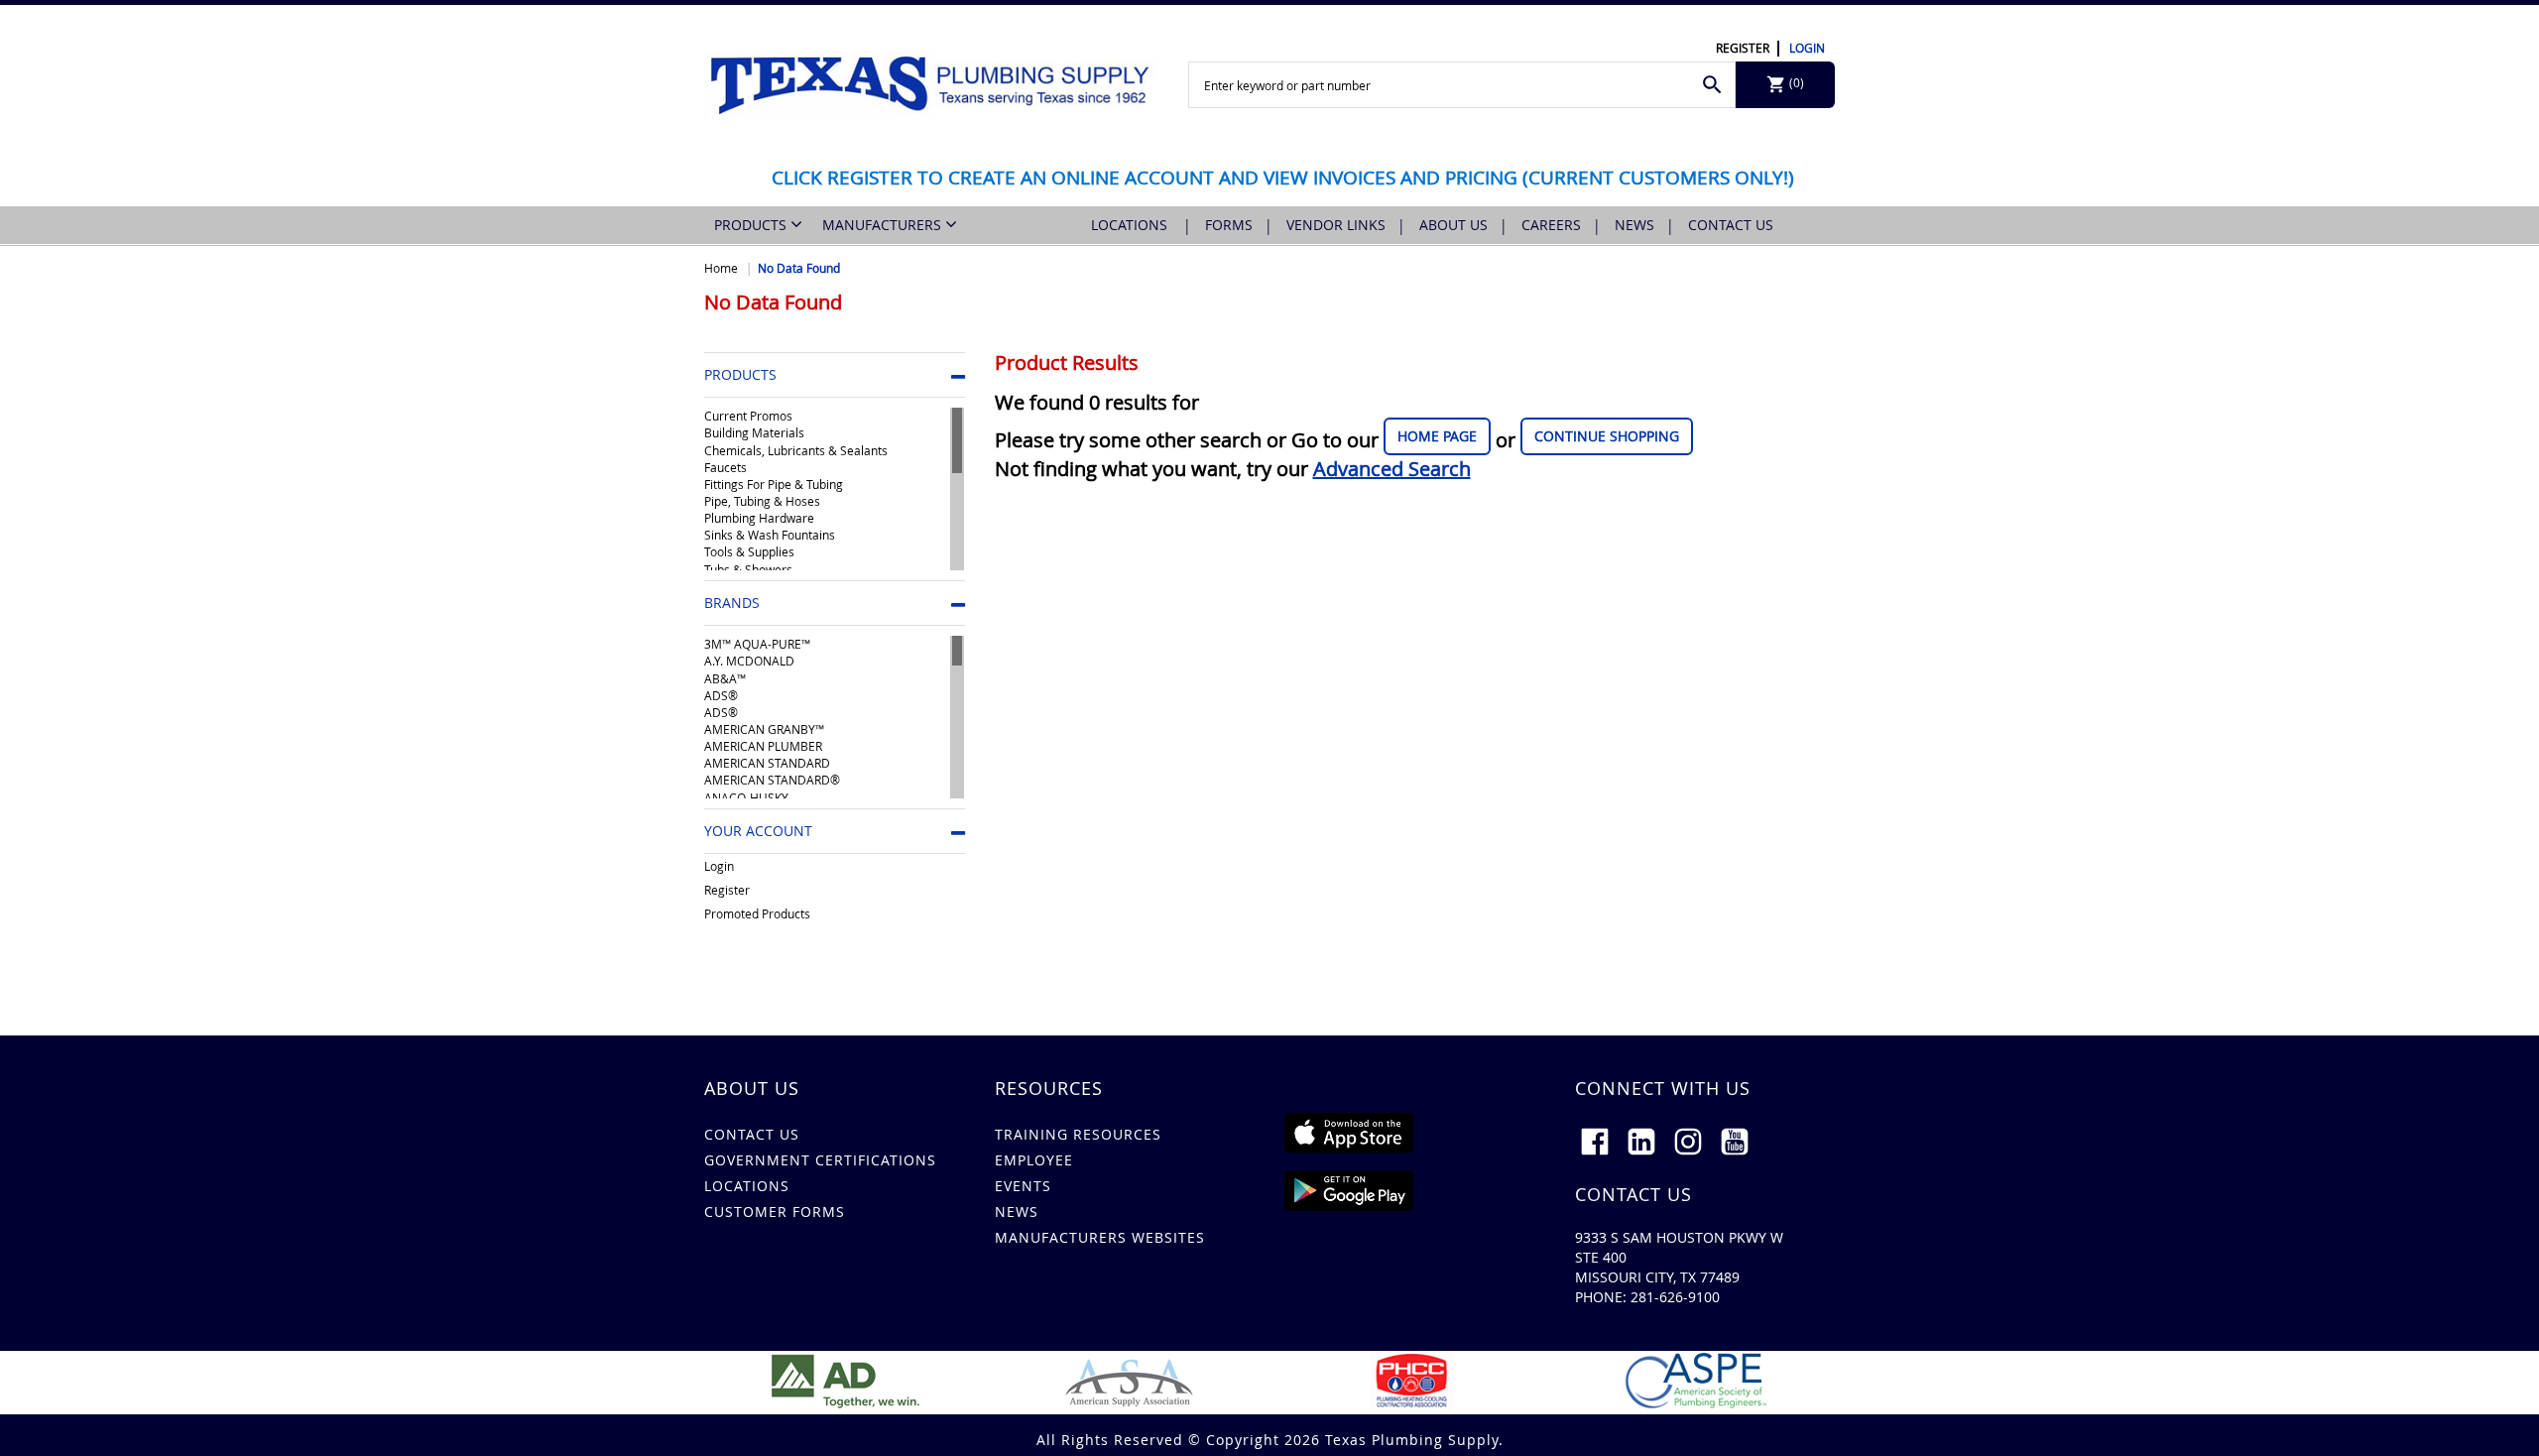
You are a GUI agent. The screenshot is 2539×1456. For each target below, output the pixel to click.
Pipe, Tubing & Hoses (762, 501)
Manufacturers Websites (1100, 1237)
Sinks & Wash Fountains (770, 535)
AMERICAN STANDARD (767, 763)
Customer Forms (775, 1212)
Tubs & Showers (748, 569)
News (1634, 225)
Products (752, 225)
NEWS (1017, 1212)
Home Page (1437, 436)
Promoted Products (757, 913)
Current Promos (748, 416)
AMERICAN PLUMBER (763, 746)
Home (721, 268)
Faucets (725, 467)
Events (1023, 1186)
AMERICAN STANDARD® (772, 780)
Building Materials (754, 432)
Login (1807, 48)
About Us (1453, 225)
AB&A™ (725, 678)
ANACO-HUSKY (746, 797)
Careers (1551, 225)
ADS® (721, 695)
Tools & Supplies (749, 551)
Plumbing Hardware (759, 518)
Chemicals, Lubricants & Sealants (796, 450)
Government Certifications (820, 1160)
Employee (1034, 1160)
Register (1743, 48)
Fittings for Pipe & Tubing (774, 484)
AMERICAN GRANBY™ (764, 729)
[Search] (1712, 85)
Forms (1229, 225)
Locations (1131, 225)
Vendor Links (1336, 225)
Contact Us (1731, 225)
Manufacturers (884, 225)
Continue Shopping (1607, 436)
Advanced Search (1392, 469)
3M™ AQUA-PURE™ (757, 644)
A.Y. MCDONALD (749, 661)
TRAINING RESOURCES (1078, 1134)
